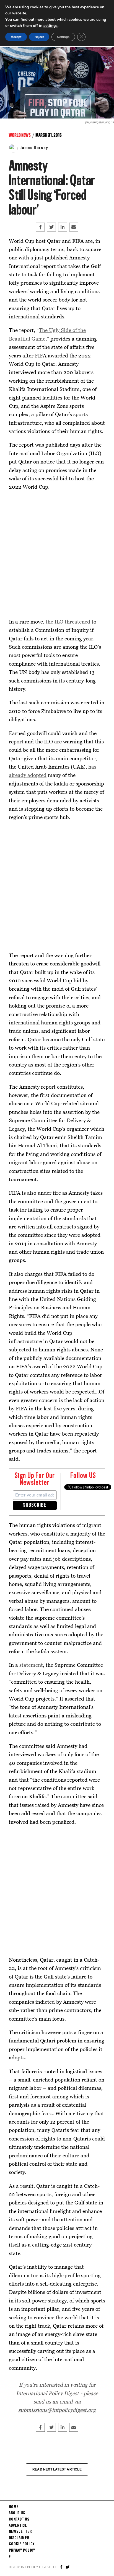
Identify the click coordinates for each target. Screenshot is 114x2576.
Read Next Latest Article (57, 2469)
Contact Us (19, 2520)
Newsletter (20, 2532)
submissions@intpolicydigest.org (57, 2410)
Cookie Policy (22, 2544)
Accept (16, 37)
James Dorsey (34, 148)
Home (14, 2507)
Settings (63, 37)
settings (50, 26)
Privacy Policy (22, 2551)
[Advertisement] (57, 553)
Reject (39, 37)
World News (20, 135)
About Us (17, 2513)
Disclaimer (19, 2538)
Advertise (18, 2526)
